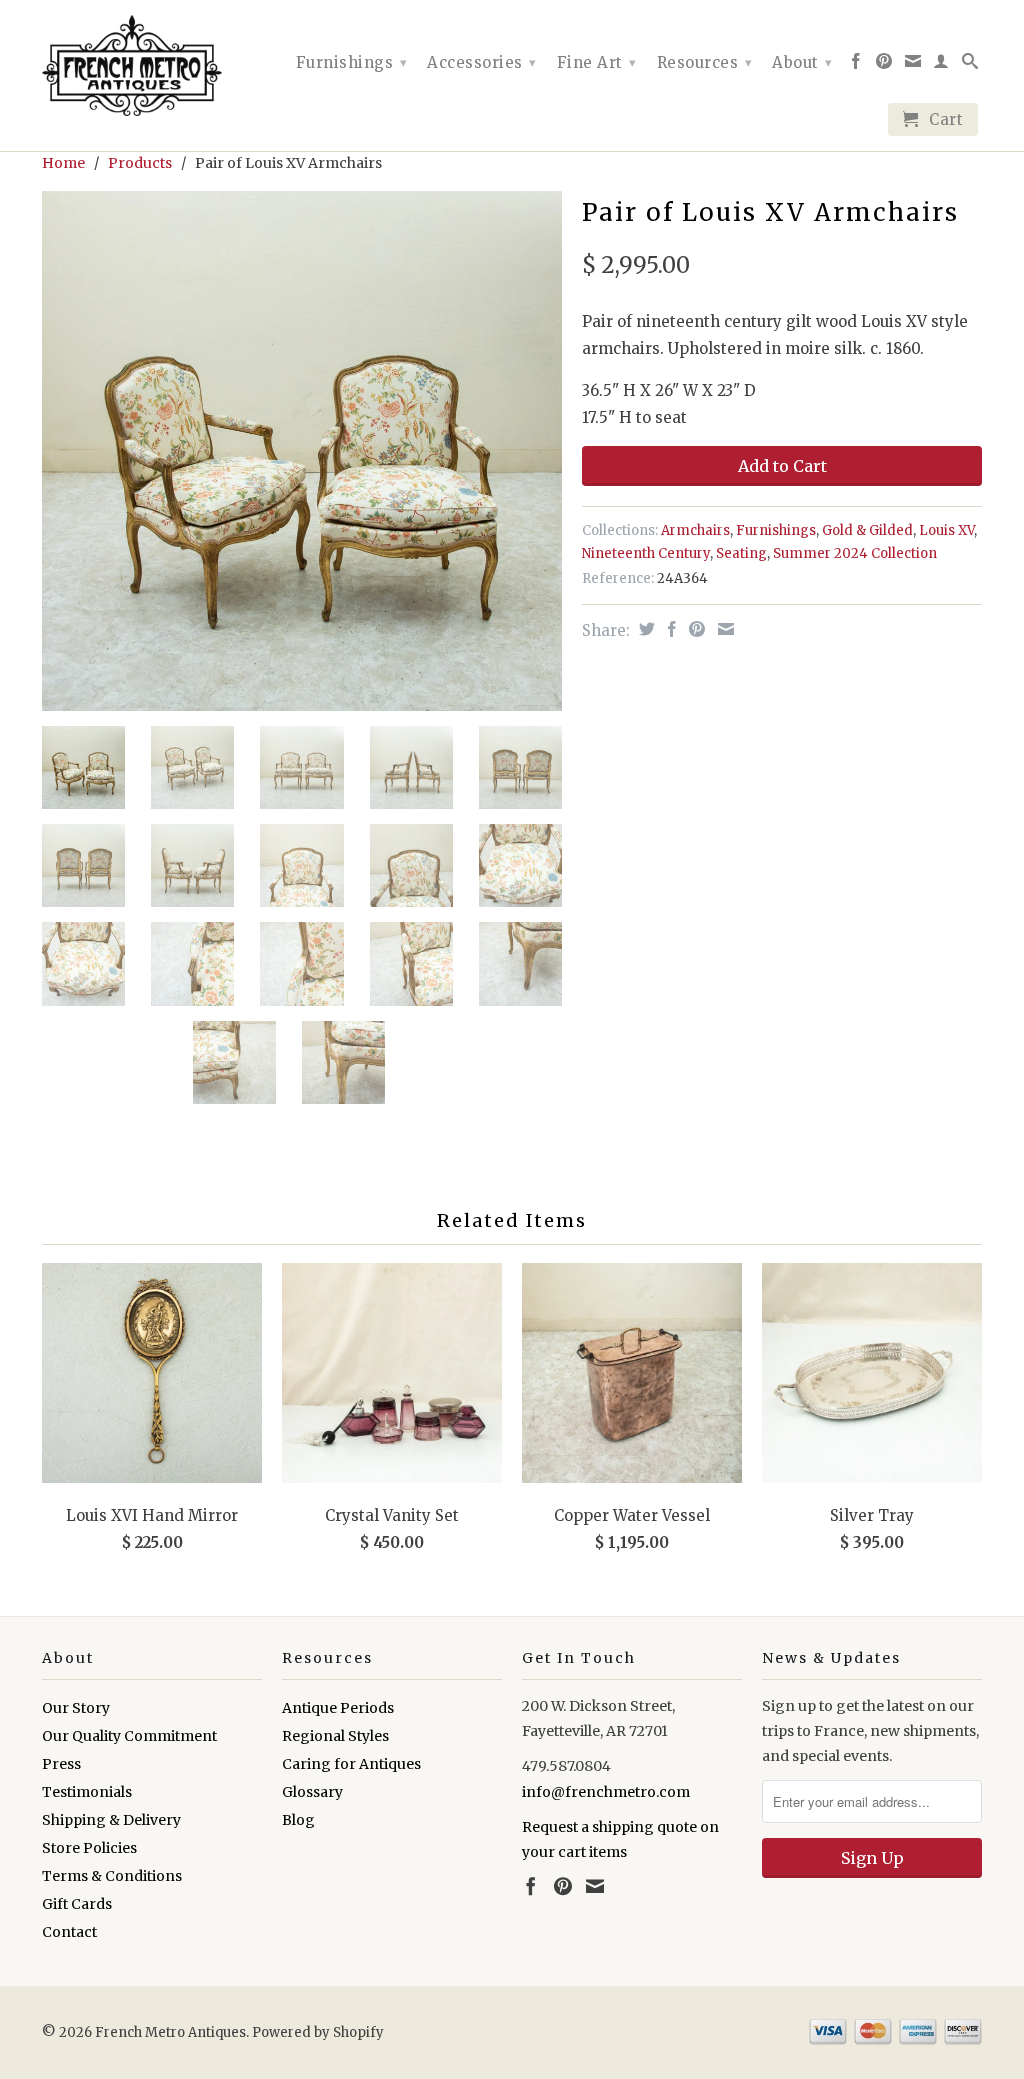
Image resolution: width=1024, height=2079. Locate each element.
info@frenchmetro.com (606, 1792)
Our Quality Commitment (129, 1736)
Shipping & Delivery (111, 1820)
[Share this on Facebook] (669, 629)
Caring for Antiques (351, 1764)
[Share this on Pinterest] (694, 629)
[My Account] (941, 65)
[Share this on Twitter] (644, 629)
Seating (741, 553)
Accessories (482, 62)
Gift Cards (77, 1904)
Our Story (76, 1708)
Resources (705, 62)
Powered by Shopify (318, 2032)
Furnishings (352, 62)
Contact (69, 1932)
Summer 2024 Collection (855, 553)
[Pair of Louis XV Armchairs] (302, 451)
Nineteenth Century (646, 553)
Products (140, 163)
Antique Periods (338, 1708)
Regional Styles (335, 1736)
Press (61, 1764)
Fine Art (597, 62)
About (802, 62)
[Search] (970, 65)
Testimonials (87, 1792)
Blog (298, 1820)
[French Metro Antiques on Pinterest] (884, 65)
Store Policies (89, 1848)
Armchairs (695, 530)
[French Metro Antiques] (152, 65)
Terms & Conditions (112, 1876)
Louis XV (946, 530)
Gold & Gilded (867, 530)
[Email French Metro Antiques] (913, 65)
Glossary (312, 1792)
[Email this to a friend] (723, 629)
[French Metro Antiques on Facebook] (856, 65)
